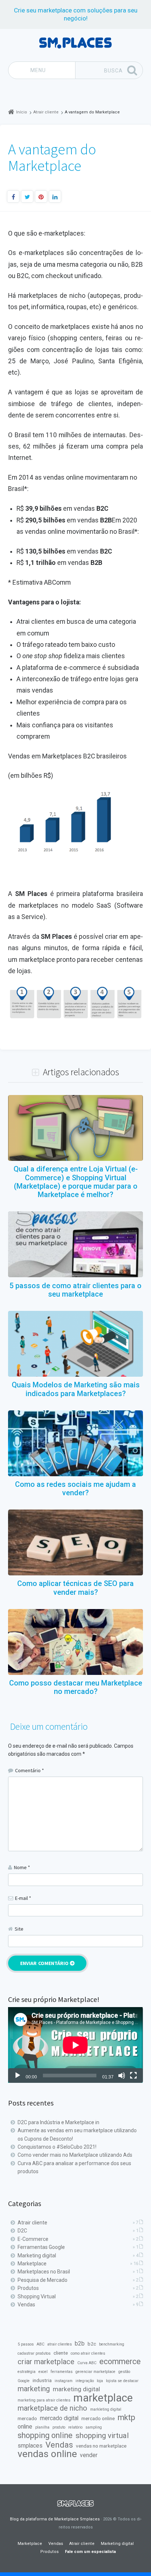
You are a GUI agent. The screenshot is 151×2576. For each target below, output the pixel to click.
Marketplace (32, 2264)
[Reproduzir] (18, 2076)
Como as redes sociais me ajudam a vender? (75, 1489)
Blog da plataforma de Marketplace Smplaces (55, 2519)
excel (43, 2372)
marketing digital (76, 2389)
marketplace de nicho (52, 2408)
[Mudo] (122, 2076)
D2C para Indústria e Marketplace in (58, 2122)
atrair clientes (60, 2344)
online (25, 2427)
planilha (42, 2427)
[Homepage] (75, 43)
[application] (75, 2045)
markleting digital (106, 2409)
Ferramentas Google (41, 2247)
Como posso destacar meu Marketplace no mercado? (76, 1687)
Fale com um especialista (90, 2552)
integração (85, 2381)
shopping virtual (102, 2436)
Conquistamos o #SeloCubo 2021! (57, 2147)
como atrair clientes (88, 2353)
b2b (80, 2343)
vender (89, 2455)
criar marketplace (46, 2362)
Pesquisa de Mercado (43, 2280)
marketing (34, 2389)
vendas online (47, 2454)
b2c (92, 2344)
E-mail (23, 1898)
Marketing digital (37, 2256)
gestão (124, 2372)
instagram (64, 2381)
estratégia (27, 2372)
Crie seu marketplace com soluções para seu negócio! (76, 14)
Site (19, 1929)
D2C (22, 2231)
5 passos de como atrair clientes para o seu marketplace (75, 1290)
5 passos (26, 2344)
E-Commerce (33, 2239)
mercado (27, 2418)
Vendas (26, 2305)
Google (24, 2381)
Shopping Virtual (37, 2296)
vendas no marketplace (101, 2446)
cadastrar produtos (34, 2353)
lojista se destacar (122, 2381)
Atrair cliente (32, 2223)
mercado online (98, 2418)
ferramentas (62, 2372)
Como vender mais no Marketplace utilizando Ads (75, 2155)
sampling (94, 2427)
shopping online (45, 2436)
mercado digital (59, 2418)
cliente (61, 2353)
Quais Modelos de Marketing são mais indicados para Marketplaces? (76, 1389)
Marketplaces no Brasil (44, 2272)
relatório (75, 2427)
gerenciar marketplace (95, 2372)
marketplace (103, 2398)
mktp (126, 2418)
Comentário (30, 1770)
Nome (22, 1867)
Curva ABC (87, 2363)
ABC (40, 2344)
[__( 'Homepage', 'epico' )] (75, 2504)
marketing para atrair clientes (44, 2400)
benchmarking (112, 2344)
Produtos (28, 2288)
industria (42, 2380)
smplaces (30, 2446)
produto (59, 2427)
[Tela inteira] (133, 2076)
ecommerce (120, 2362)
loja (100, 2381)
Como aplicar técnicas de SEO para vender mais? (75, 1588)
